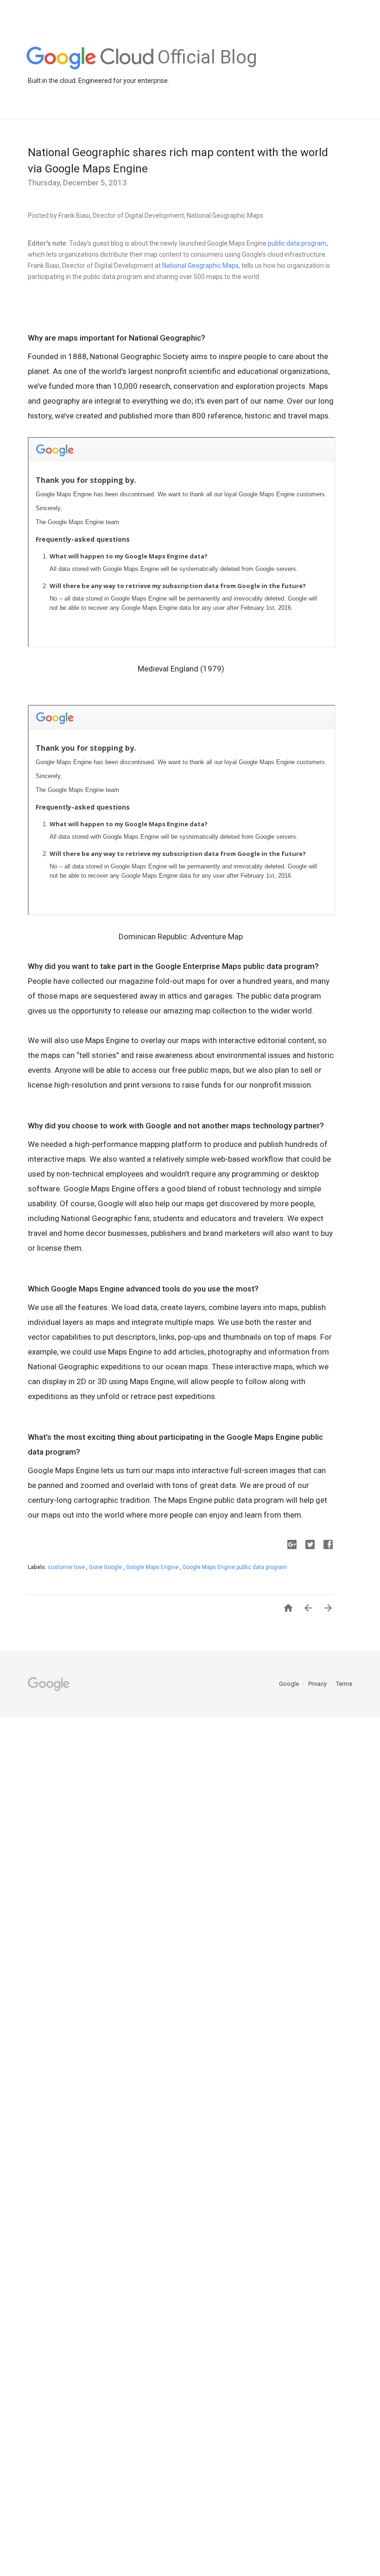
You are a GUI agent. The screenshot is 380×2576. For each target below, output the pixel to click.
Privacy (318, 1684)
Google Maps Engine (153, 1567)
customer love (67, 1567)
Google (290, 1684)
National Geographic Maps (200, 266)
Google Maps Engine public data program (235, 1567)
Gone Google (106, 1567)
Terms (344, 1684)
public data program (297, 243)
